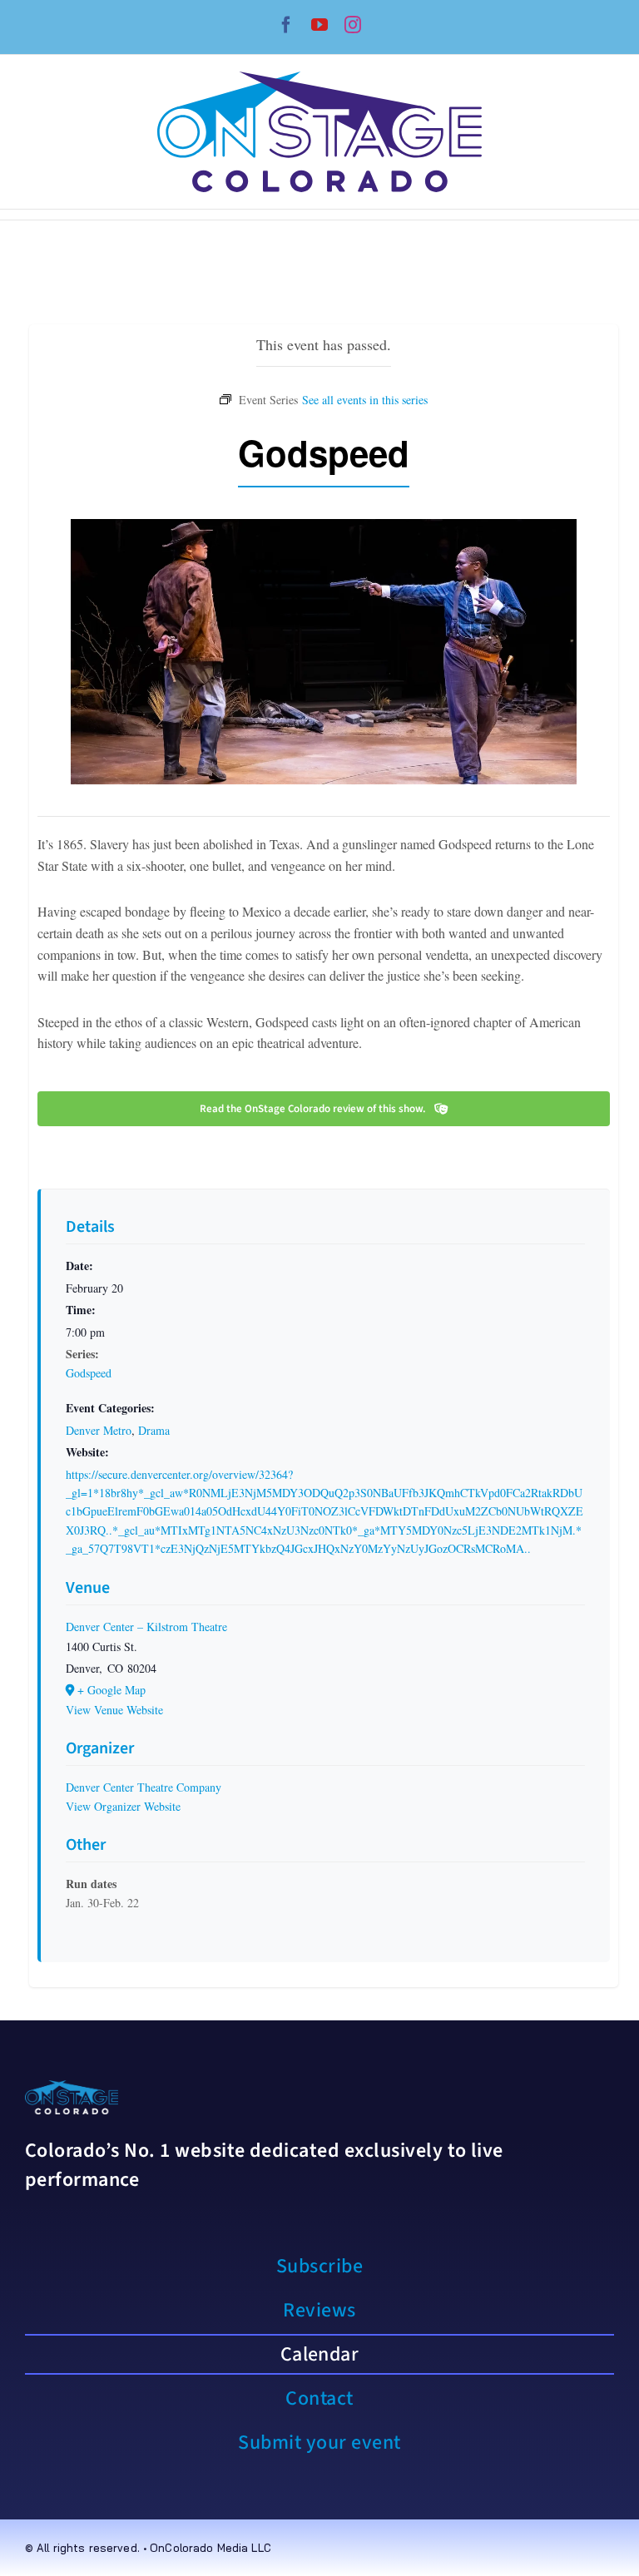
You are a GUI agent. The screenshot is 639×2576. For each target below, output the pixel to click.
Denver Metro (99, 1430)
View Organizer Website (123, 1806)
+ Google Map (111, 1690)
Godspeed (89, 1373)
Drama (154, 1430)
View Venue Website (114, 1710)
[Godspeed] (365, 398)
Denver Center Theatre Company (144, 1787)
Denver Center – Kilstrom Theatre (146, 1627)
